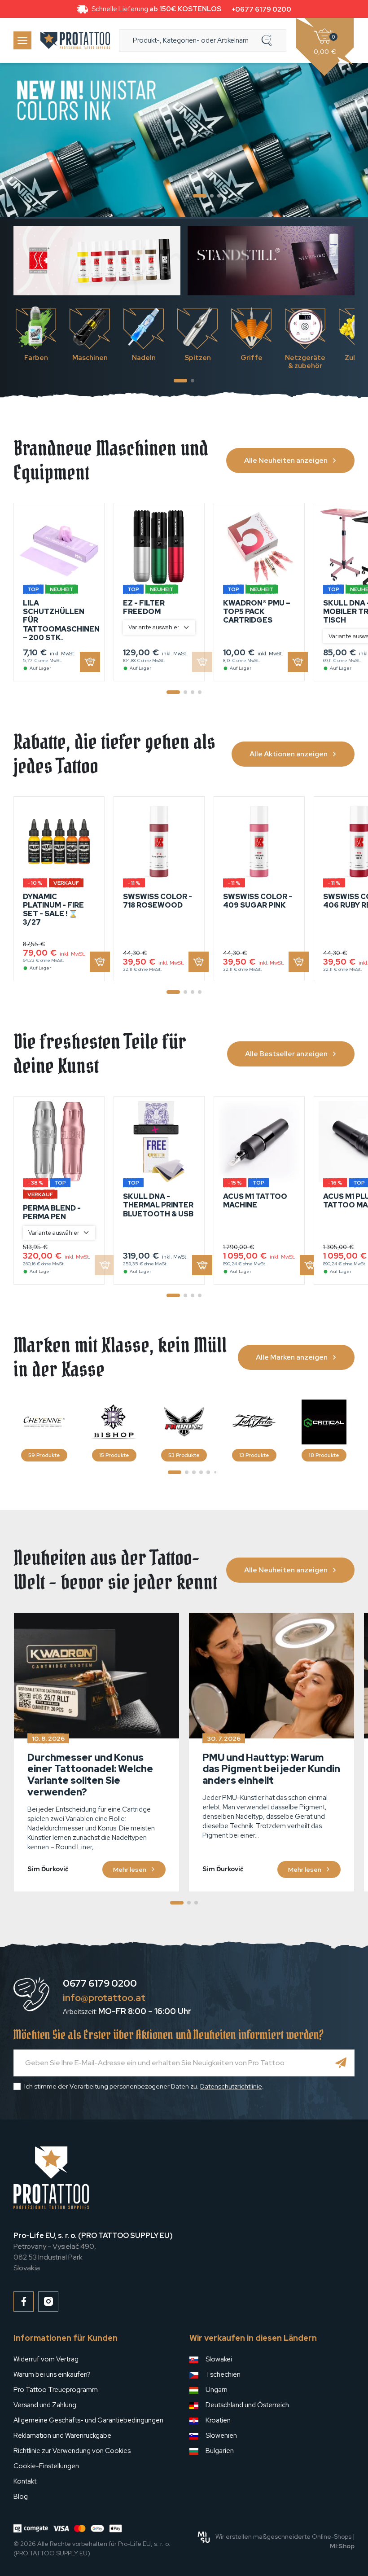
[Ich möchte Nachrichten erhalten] (341, 2063)
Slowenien (221, 2436)
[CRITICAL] (324, 1422)
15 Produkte (114, 1455)
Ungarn (217, 2390)
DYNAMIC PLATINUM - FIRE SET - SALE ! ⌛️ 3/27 (53, 910)
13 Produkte (254, 1455)
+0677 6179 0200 (261, 9)
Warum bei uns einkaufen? (52, 2374)
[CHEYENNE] (44, 1422)
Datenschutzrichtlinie (231, 2086)
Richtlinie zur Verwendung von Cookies (72, 2451)
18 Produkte (324, 1455)
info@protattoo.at (104, 1998)
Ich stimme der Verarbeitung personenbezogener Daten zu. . (144, 2086)
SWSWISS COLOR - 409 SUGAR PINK (258, 901)
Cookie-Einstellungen (46, 2466)
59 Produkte (44, 1455)
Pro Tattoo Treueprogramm (56, 2390)
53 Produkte (184, 1455)
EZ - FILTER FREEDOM (144, 607)
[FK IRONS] (184, 1422)
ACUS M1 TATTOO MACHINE (255, 1201)
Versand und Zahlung (45, 2405)
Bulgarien (220, 2451)
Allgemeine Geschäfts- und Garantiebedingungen (88, 2420)
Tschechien (223, 2374)
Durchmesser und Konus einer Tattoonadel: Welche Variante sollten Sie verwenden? (90, 1775)
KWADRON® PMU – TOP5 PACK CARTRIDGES (257, 612)
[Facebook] (24, 2302)
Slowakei (219, 2359)
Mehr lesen (130, 1869)
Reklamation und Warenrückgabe (62, 2436)
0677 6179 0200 (100, 1983)
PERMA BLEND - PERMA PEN (52, 1212)
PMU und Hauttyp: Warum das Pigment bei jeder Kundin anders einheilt (271, 1769)
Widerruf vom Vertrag (46, 2359)
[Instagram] (48, 2302)
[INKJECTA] (254, 1422)
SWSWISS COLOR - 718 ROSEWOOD (158, 901)
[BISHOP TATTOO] (114, 1422)
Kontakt (25, 2481)
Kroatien (218, 2420)
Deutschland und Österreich (247, 2405)
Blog (21, 2497)
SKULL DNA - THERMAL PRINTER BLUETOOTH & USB (158, 1205)
